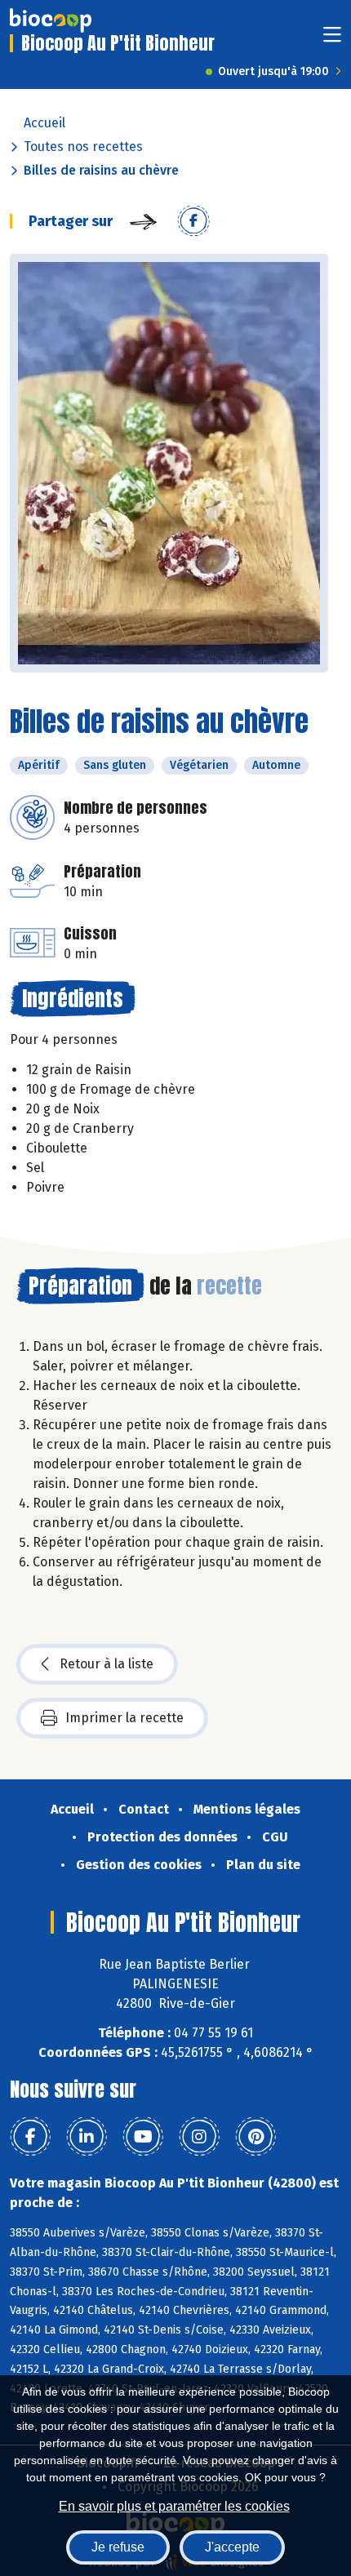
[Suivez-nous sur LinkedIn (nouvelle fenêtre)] (87, 2137)
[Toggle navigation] (332, 40)
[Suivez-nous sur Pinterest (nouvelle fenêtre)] (255, 2137)
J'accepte (232, 2547)
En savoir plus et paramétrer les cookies (174, 2506)
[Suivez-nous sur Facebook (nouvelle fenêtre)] (30, 2137)
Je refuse (118, 2547)
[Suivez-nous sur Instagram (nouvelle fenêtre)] (199, 2137)
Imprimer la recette (124, 1718)
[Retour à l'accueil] (51, 20)
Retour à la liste (107, 1664)
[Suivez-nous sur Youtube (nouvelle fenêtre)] (143, 2137)
